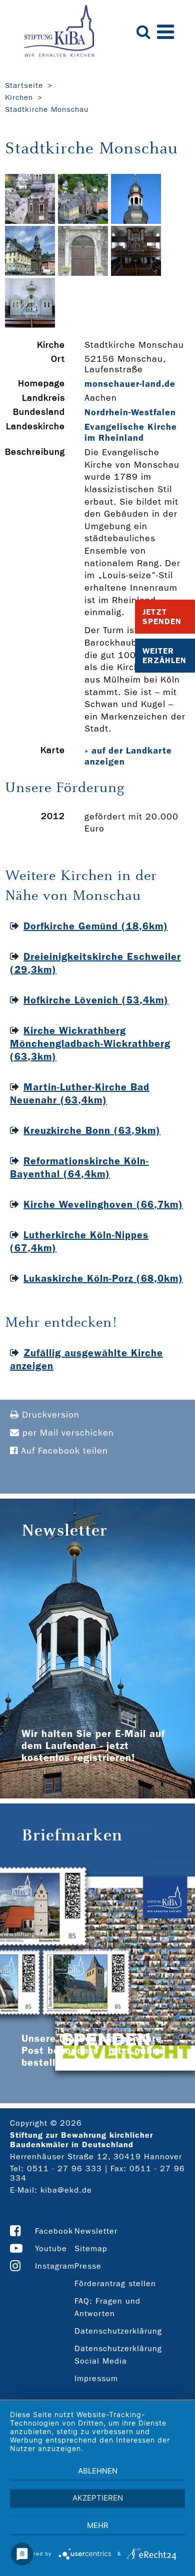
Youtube (51, 2248)
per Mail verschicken (67, 1433)
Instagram (55, 2266)
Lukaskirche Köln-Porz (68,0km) (103, 1278)
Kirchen (19, 97)
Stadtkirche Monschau (47, 109)
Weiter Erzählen (164, 656)
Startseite (24, 85)
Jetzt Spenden (162, 617)
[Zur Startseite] (59, 32)
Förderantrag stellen (115, 2283)
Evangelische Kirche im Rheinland (131, 432)
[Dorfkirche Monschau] (30, 221)
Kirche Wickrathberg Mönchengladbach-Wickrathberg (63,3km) (90, 1043)
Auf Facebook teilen (63, 1451)
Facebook (54, 2231)
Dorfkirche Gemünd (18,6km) (96, 926)
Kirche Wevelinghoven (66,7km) (103, 1204)
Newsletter (96, 2231)
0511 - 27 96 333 (64, 2168)
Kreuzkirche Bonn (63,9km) (92, 1130)
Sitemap (91, 2248)
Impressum (96, 2378)
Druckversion (49, 1415)
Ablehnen (98, 2471)
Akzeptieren (98, 2498)
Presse (88, 2266)
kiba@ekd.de (66, 2190)
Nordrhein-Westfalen (130, 412)
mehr (98, 2525)
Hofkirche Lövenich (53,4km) (96, 1000)
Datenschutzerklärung (118, 2331)
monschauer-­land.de (130, 384)
